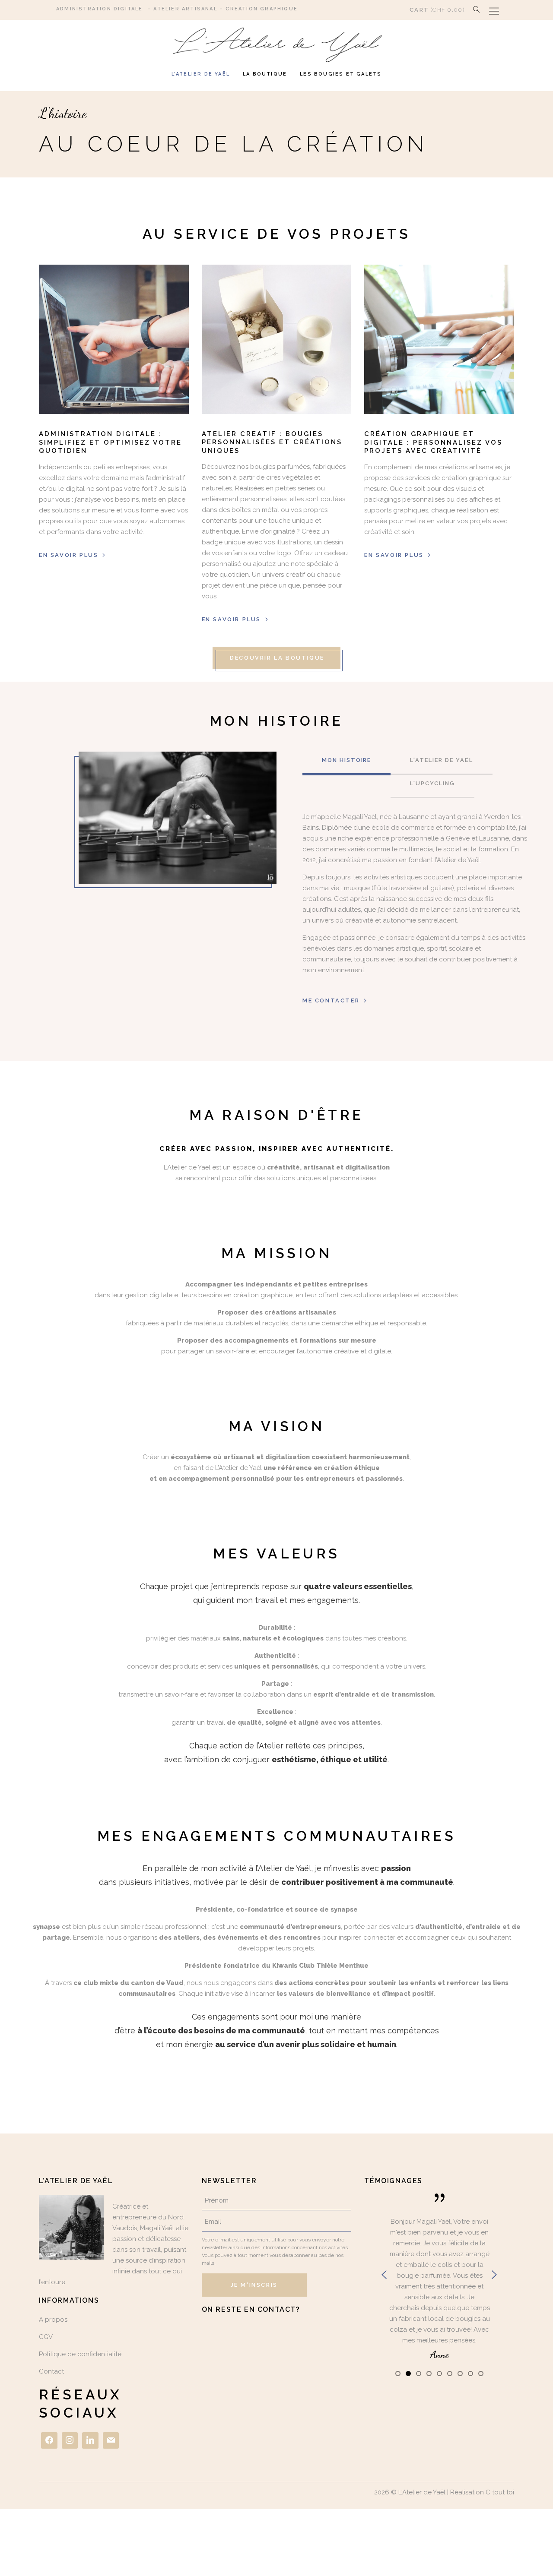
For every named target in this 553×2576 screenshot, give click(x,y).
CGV (46, 2337)
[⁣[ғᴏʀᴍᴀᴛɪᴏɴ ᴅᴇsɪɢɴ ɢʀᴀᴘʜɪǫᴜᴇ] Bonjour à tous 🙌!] (224, 2334)
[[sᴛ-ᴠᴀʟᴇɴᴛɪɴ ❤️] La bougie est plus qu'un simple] (329, 2334)
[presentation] (384, 2275)
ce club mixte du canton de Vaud (129, 1983)
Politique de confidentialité (80, 2354)
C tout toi (500, 2492)
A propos (53, 2320)
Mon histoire (346, 760)
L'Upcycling (432, 783)
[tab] (346, 763)
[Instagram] (70, 2440)
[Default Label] (90, 2440)
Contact (51, 2371)
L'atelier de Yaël (441, 760)
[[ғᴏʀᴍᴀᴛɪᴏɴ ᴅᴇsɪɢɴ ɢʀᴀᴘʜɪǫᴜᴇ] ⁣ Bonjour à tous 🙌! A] (277, 2333)
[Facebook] (49, 2440)
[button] (398, 2373)
